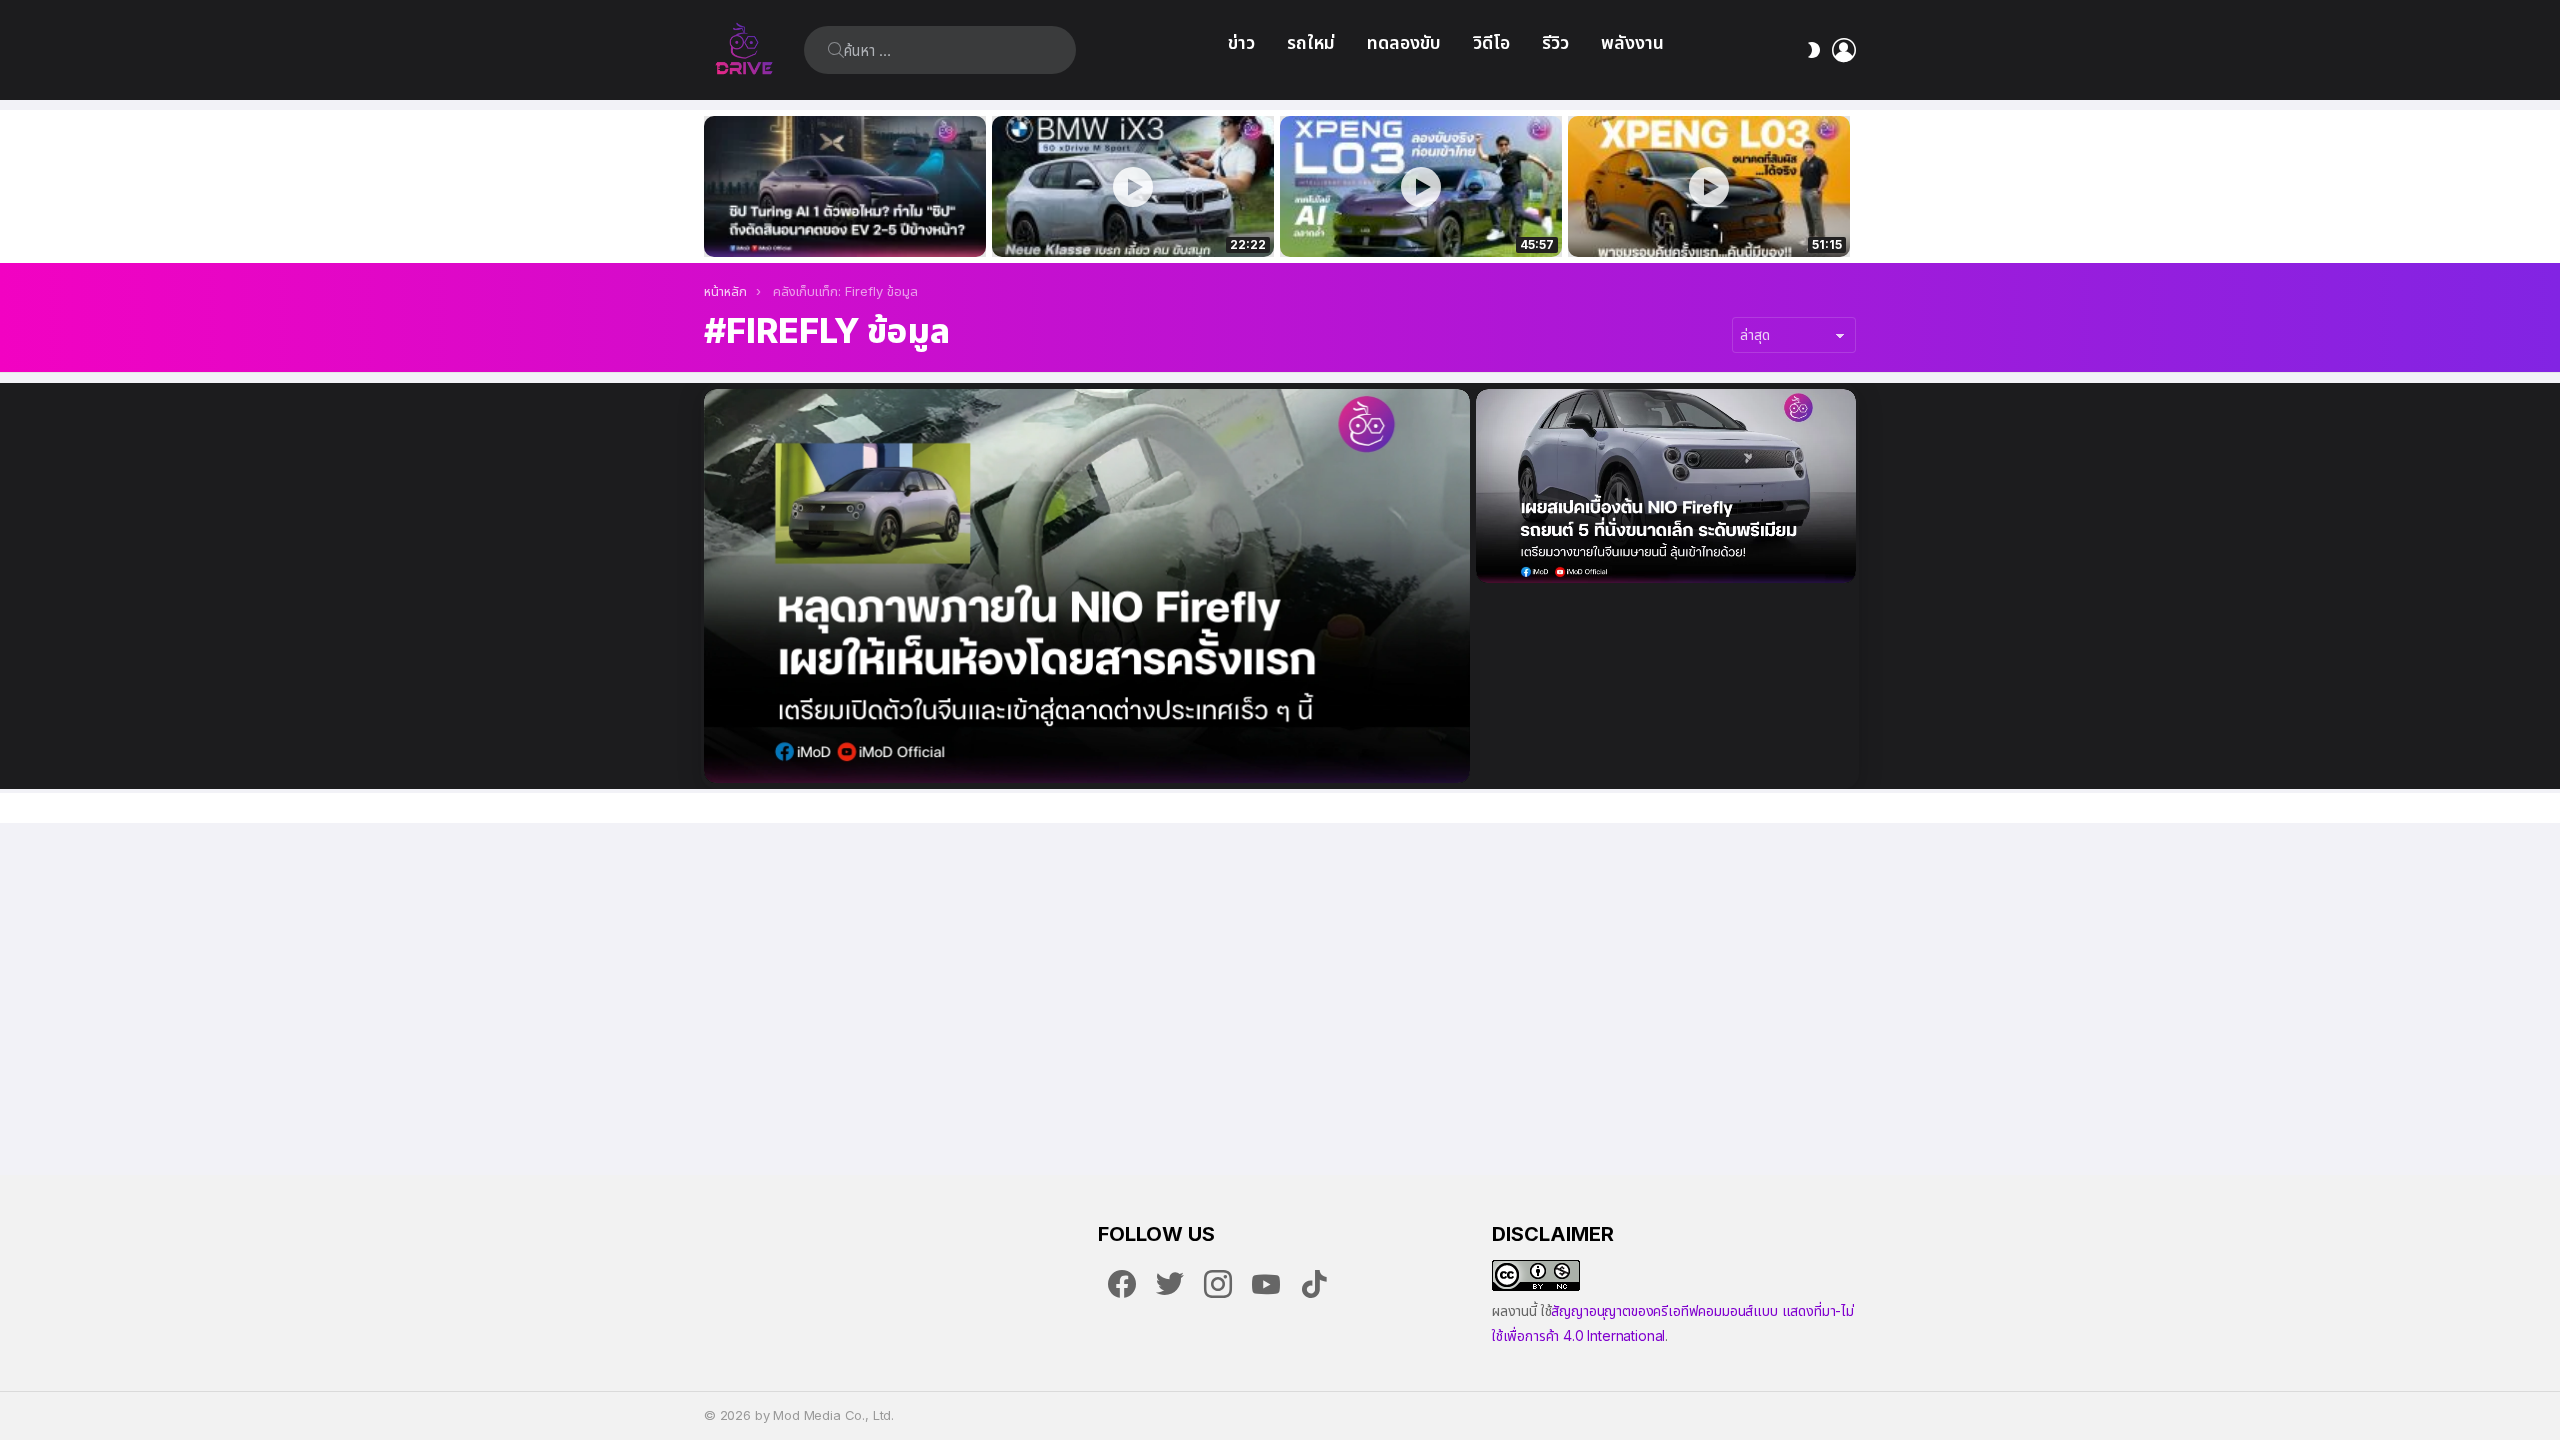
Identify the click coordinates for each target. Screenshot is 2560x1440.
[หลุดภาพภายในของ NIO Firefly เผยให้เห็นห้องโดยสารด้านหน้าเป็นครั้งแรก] (1087, 586)
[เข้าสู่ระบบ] (1844, 50)
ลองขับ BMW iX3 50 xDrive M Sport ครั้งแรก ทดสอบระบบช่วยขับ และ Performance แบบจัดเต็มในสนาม (1120, 220)
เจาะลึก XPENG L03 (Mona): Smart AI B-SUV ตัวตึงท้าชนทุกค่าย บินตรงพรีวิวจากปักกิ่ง (1709, 220)
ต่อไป (1846, 186)
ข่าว (1241, 42)
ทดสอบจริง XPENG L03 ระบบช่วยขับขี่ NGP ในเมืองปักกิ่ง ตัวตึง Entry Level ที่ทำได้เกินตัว (1410, 220)
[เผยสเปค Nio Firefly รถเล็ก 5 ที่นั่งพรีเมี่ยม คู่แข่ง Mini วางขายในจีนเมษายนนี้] (1666, 486)
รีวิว (1555, 42)
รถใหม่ (1311, 42)
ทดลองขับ (1404, 42)
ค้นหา (836, 50)
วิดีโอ (1491, 42)
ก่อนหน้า (714, 186)
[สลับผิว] (1814, 50)
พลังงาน (1632, 42)
